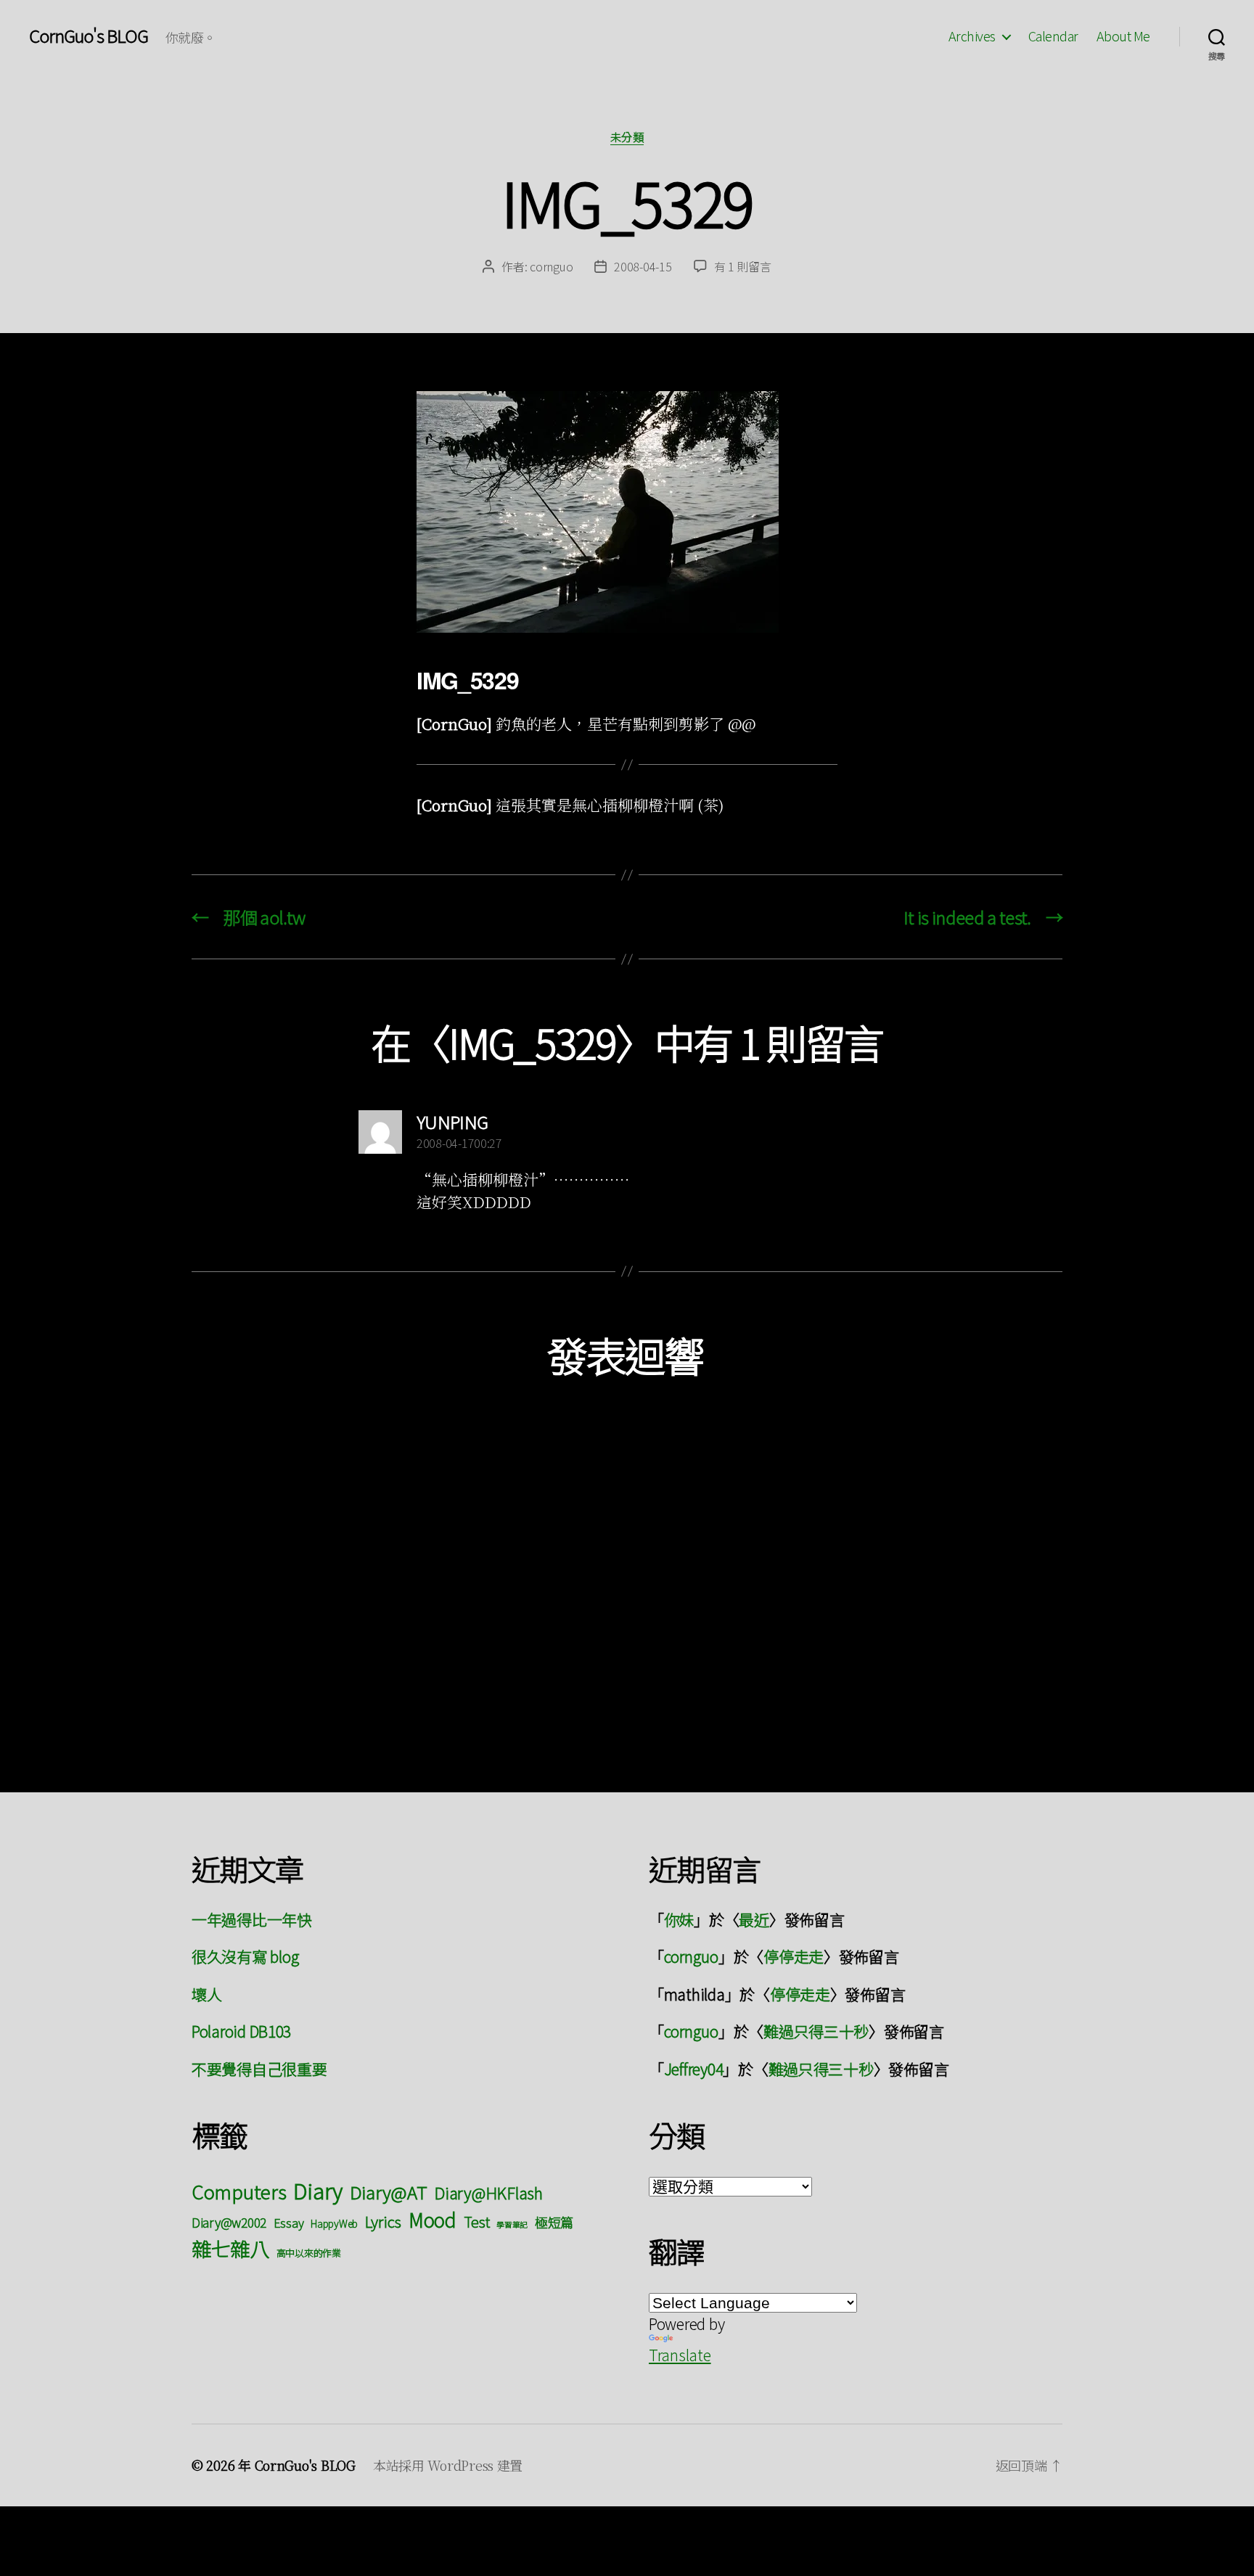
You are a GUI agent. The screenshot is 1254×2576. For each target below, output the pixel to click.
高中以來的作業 (309, 2253)
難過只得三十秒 (816, 2031)
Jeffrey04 (694, 2069)
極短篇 (554, 2222)
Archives (972, 36)
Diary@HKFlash (488, 2193)
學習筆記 (512, 2224)
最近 (754, 1919)
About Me (1123, 36)
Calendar (1053, 36)
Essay (289, 2223)
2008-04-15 (643, 266)
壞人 (206, 1994)
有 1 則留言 (743, 266)
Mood (433, 2219)
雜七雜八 (230, 2248)
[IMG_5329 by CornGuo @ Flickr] (627, 512)
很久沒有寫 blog (245, 1956)
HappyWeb (334, 2223)
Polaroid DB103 (241, 2031)
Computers (239, 2191)
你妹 (679, 1919)
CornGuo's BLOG (89, 36)
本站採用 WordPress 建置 (448, 2465)
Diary (318, 2190)
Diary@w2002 (229, 2222)
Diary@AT (389, 2192)
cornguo (551, 266)
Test (477, 2222)
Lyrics (383, 2221)
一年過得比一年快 (252, 1919)
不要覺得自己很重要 (259, 2069)
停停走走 (794, 1956)
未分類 (627, 138)
